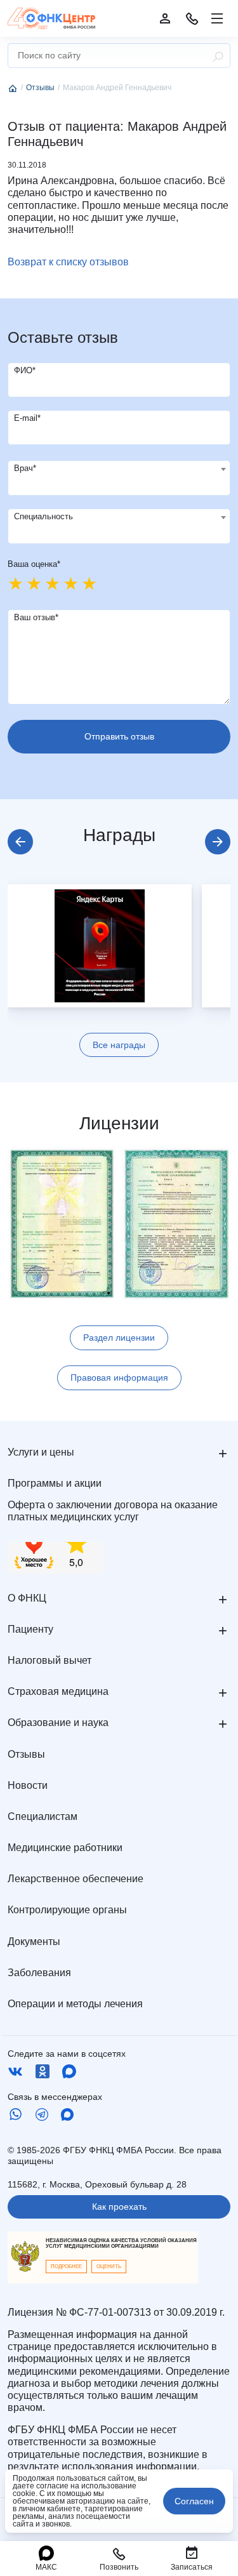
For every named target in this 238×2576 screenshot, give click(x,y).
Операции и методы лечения (75, 2004)
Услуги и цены (41, 1452)
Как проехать (119, 2207)
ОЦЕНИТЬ (109, 2267)
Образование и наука (58, 1723)
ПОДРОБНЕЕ (66, 2267)
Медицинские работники (65, 1848)
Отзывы (26, 1754)
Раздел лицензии (119, 1338)
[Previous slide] (20, 842)
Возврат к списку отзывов (68, 262)
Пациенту (30, 1629)
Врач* (25, 468)
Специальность (43, 516)
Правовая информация (119, 1378)
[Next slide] (218, 842)
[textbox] (119, 469)
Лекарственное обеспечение (76, 1879)
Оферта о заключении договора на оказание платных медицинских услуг (113, 1511)
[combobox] (119, 478)
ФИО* (25, 370)
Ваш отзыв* (36, 617)
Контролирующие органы (67, 1910)
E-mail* (27, 418)
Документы (34, 1942)
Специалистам (43, 1816)
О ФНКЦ (27, 1598)
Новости (28, 1785)
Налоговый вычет (50, 1660)
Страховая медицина (58, 1691)
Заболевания (39, 1973)
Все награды (119, 1045)
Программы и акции (55, 1483)
